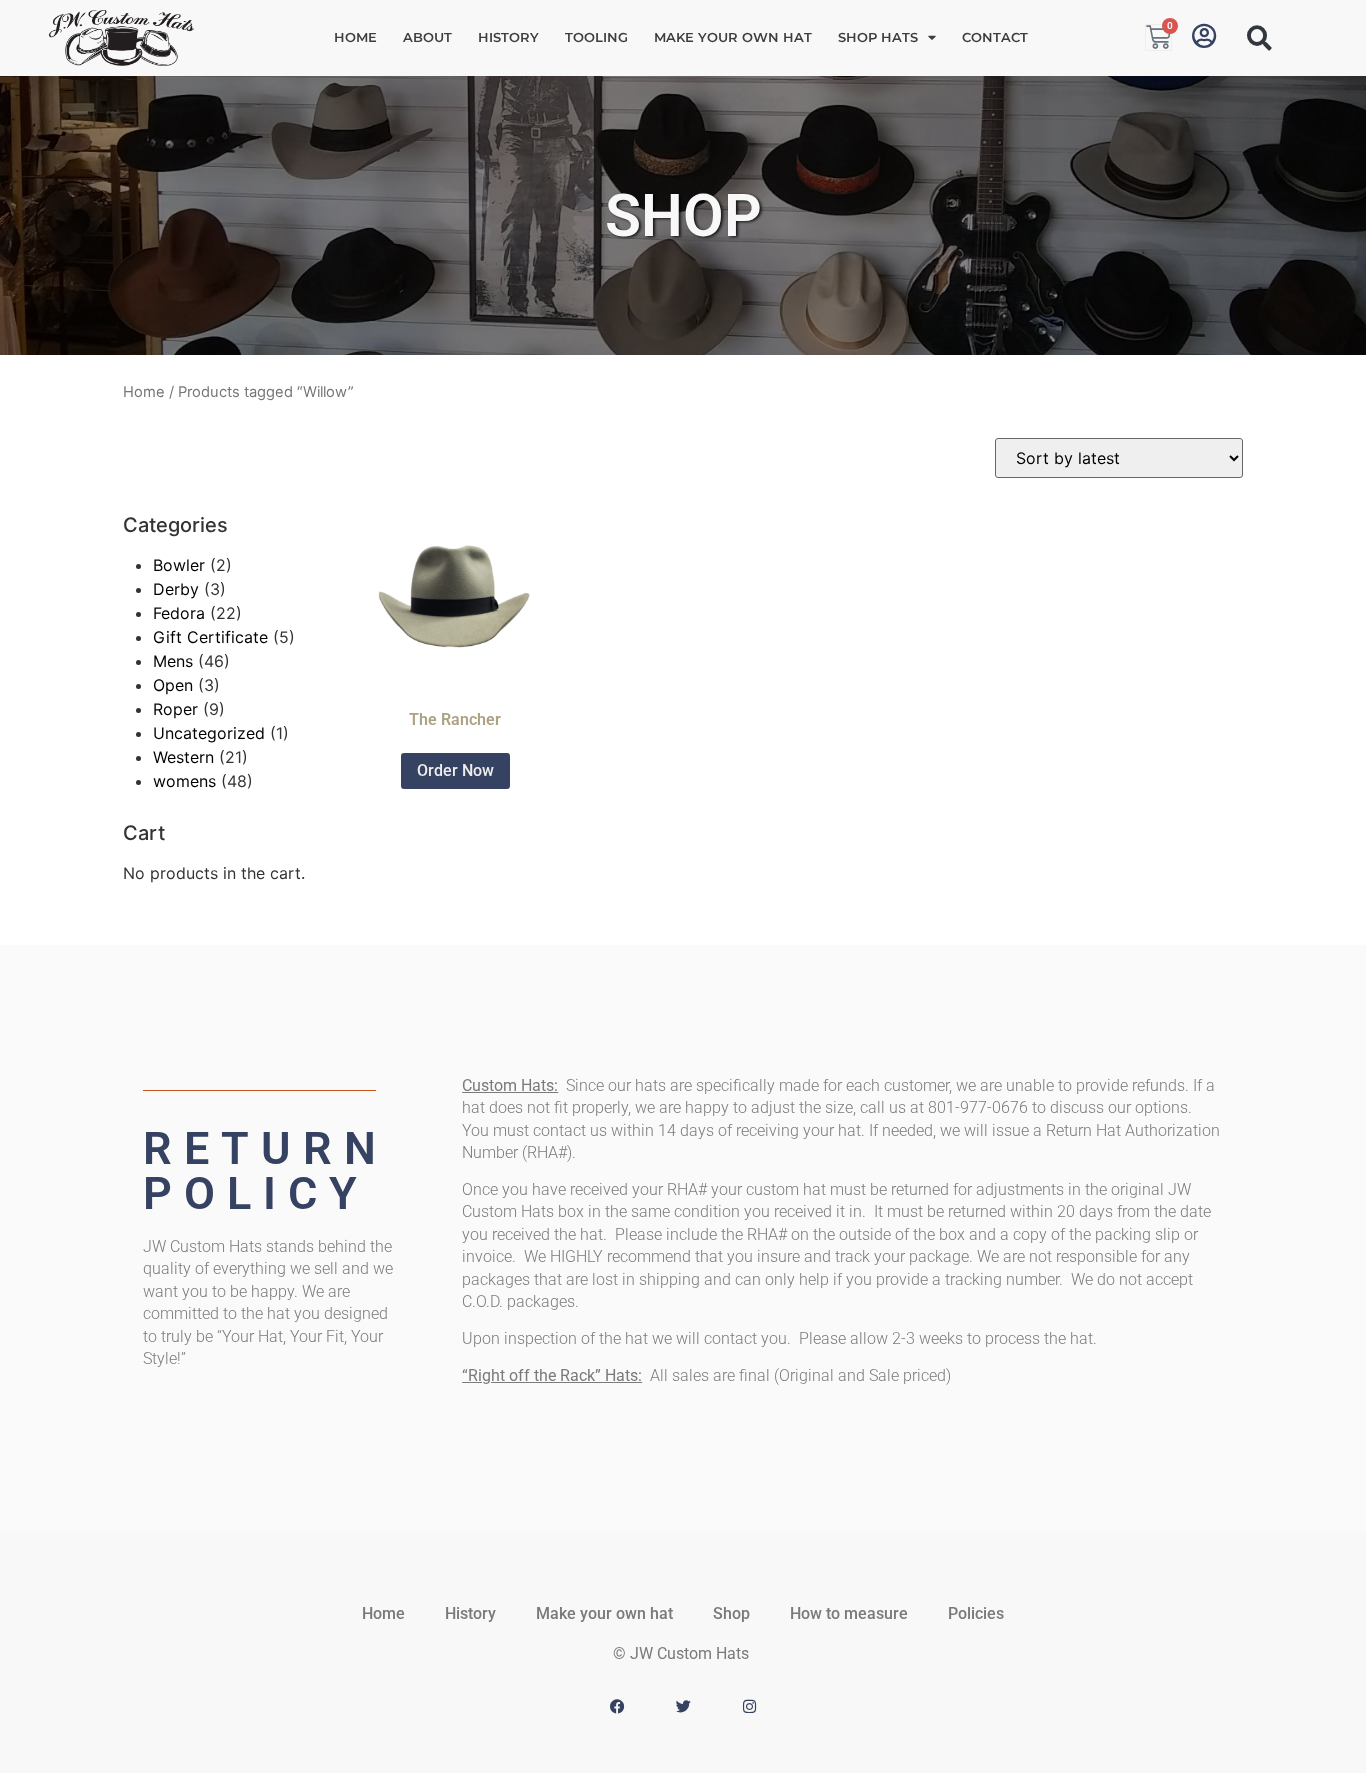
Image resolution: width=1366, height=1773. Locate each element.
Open (173, 685)
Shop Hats (878, 37)
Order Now (455, 770)
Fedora (179, 613)
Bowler (179, 565)
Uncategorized (209, 733)
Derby (176, 589)
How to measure (849, 1613)
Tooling (596, 37)
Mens (173, 661)
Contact (995, 37)
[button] (1259, 38)
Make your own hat (733, 37)
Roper (175, 709)
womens (184, 781)
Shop (731, 1613)
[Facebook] (617, 1707)
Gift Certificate (210, 637)
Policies (976, 1613)
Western (183, 757)
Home (355, 37)
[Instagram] (749, 1707)
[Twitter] (683, 1707)
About (427, 37)
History (508, 37)
